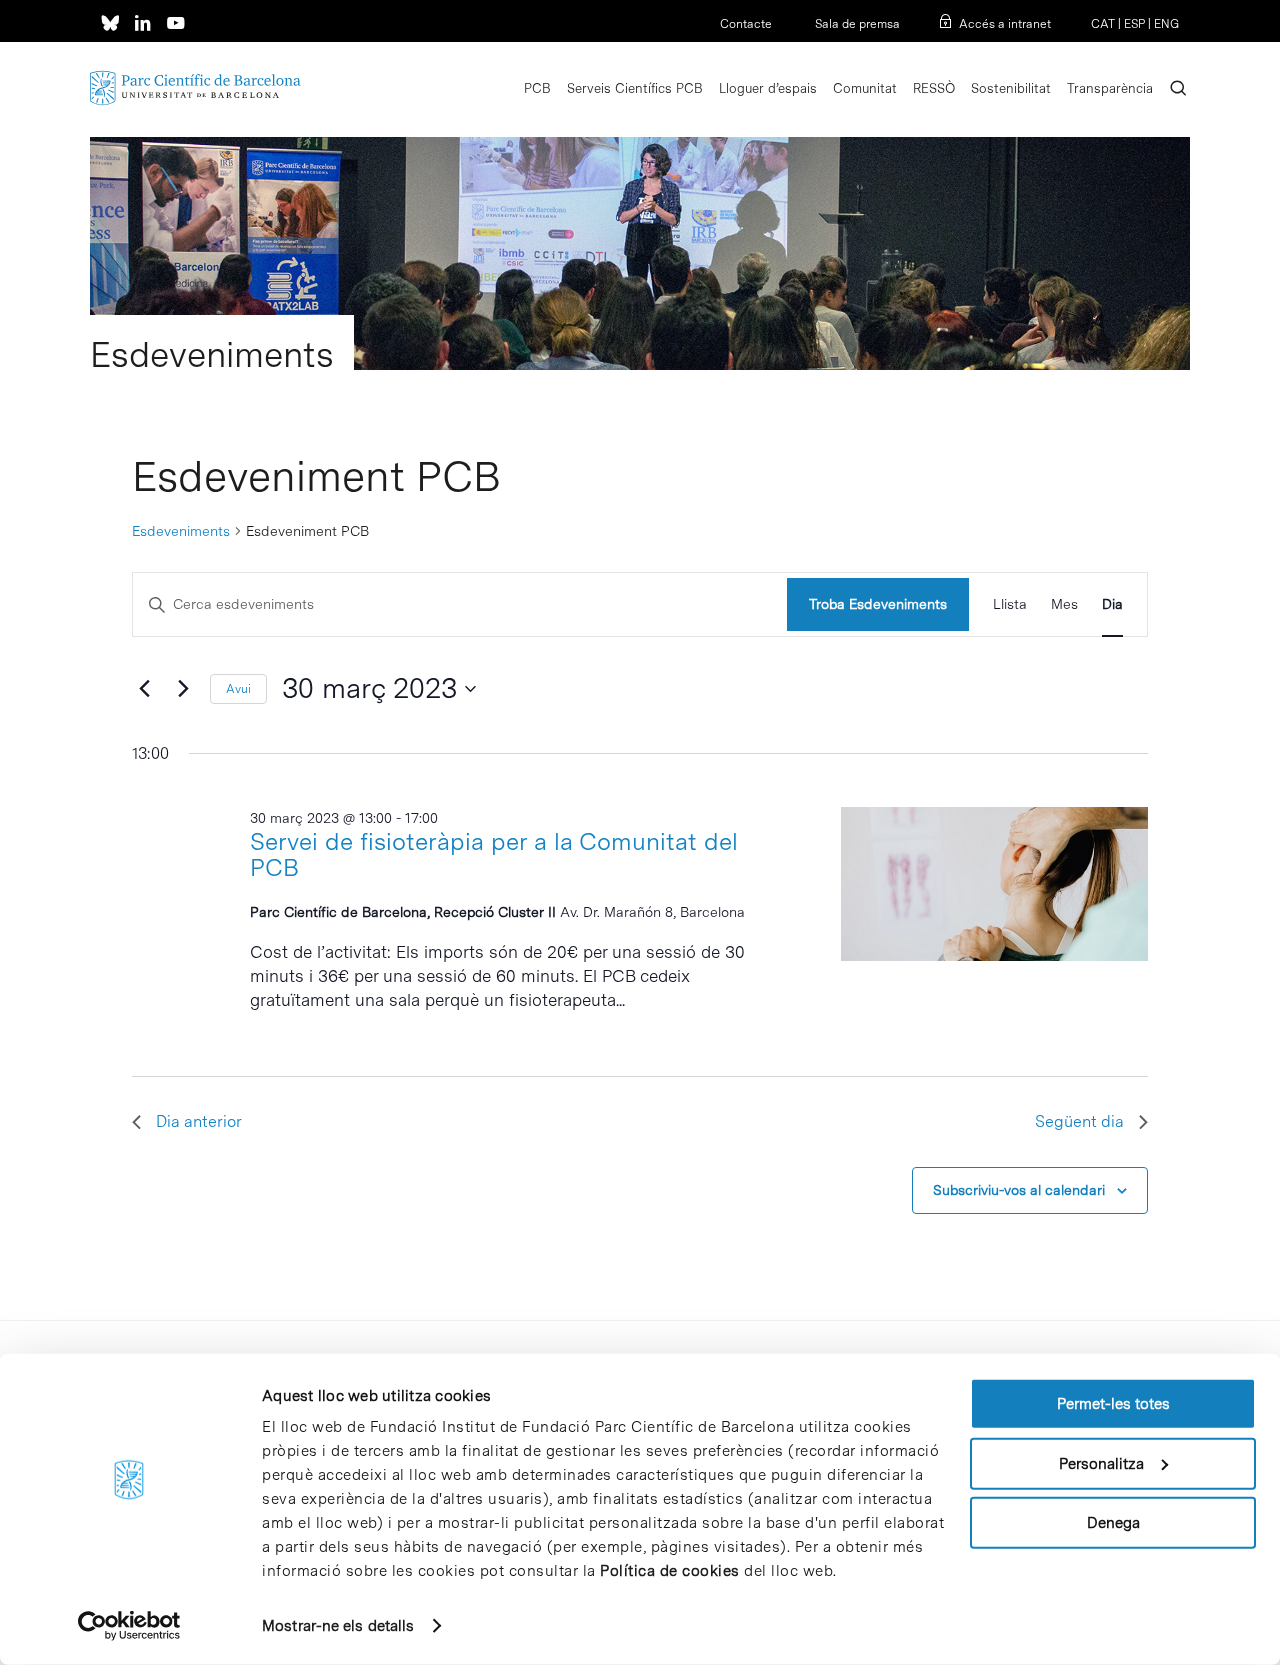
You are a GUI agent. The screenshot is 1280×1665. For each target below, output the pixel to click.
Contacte (746, 24)
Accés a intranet (1005, 24)
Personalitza (1101, 1463)
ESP (1134, 24)
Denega (1113, 1523)
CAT (1103, 24)
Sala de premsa (856, 24)
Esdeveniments (181, 531)
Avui (238, 689)
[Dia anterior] (144, 689)
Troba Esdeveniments (878, 604)
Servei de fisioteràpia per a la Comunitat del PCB (494, 854)
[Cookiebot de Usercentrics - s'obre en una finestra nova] (129, 1626)
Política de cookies (670, 1571)
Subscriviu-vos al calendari (1019, 1190)
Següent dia (1079, 1121)
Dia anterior (199, 1121)
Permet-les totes (1113, 1404)
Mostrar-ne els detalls (338, 1626)
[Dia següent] (183, 689)
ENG (1166, 24)
